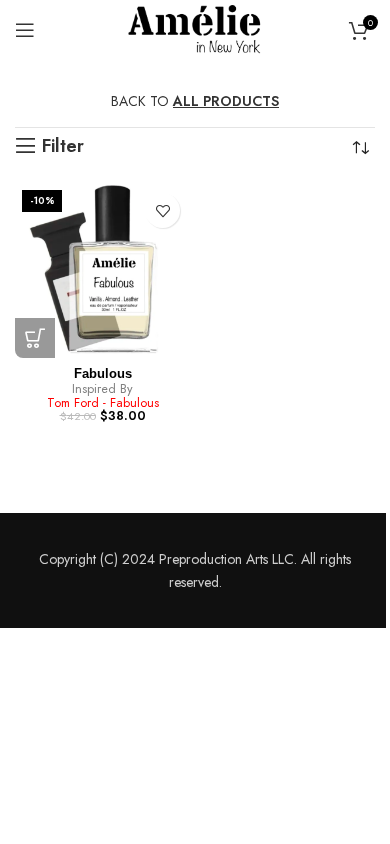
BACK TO (195, 101)
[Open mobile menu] (25, 30)
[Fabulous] (102, 270)
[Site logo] (195, 28)
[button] (35, 338)
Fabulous (103, 374)
